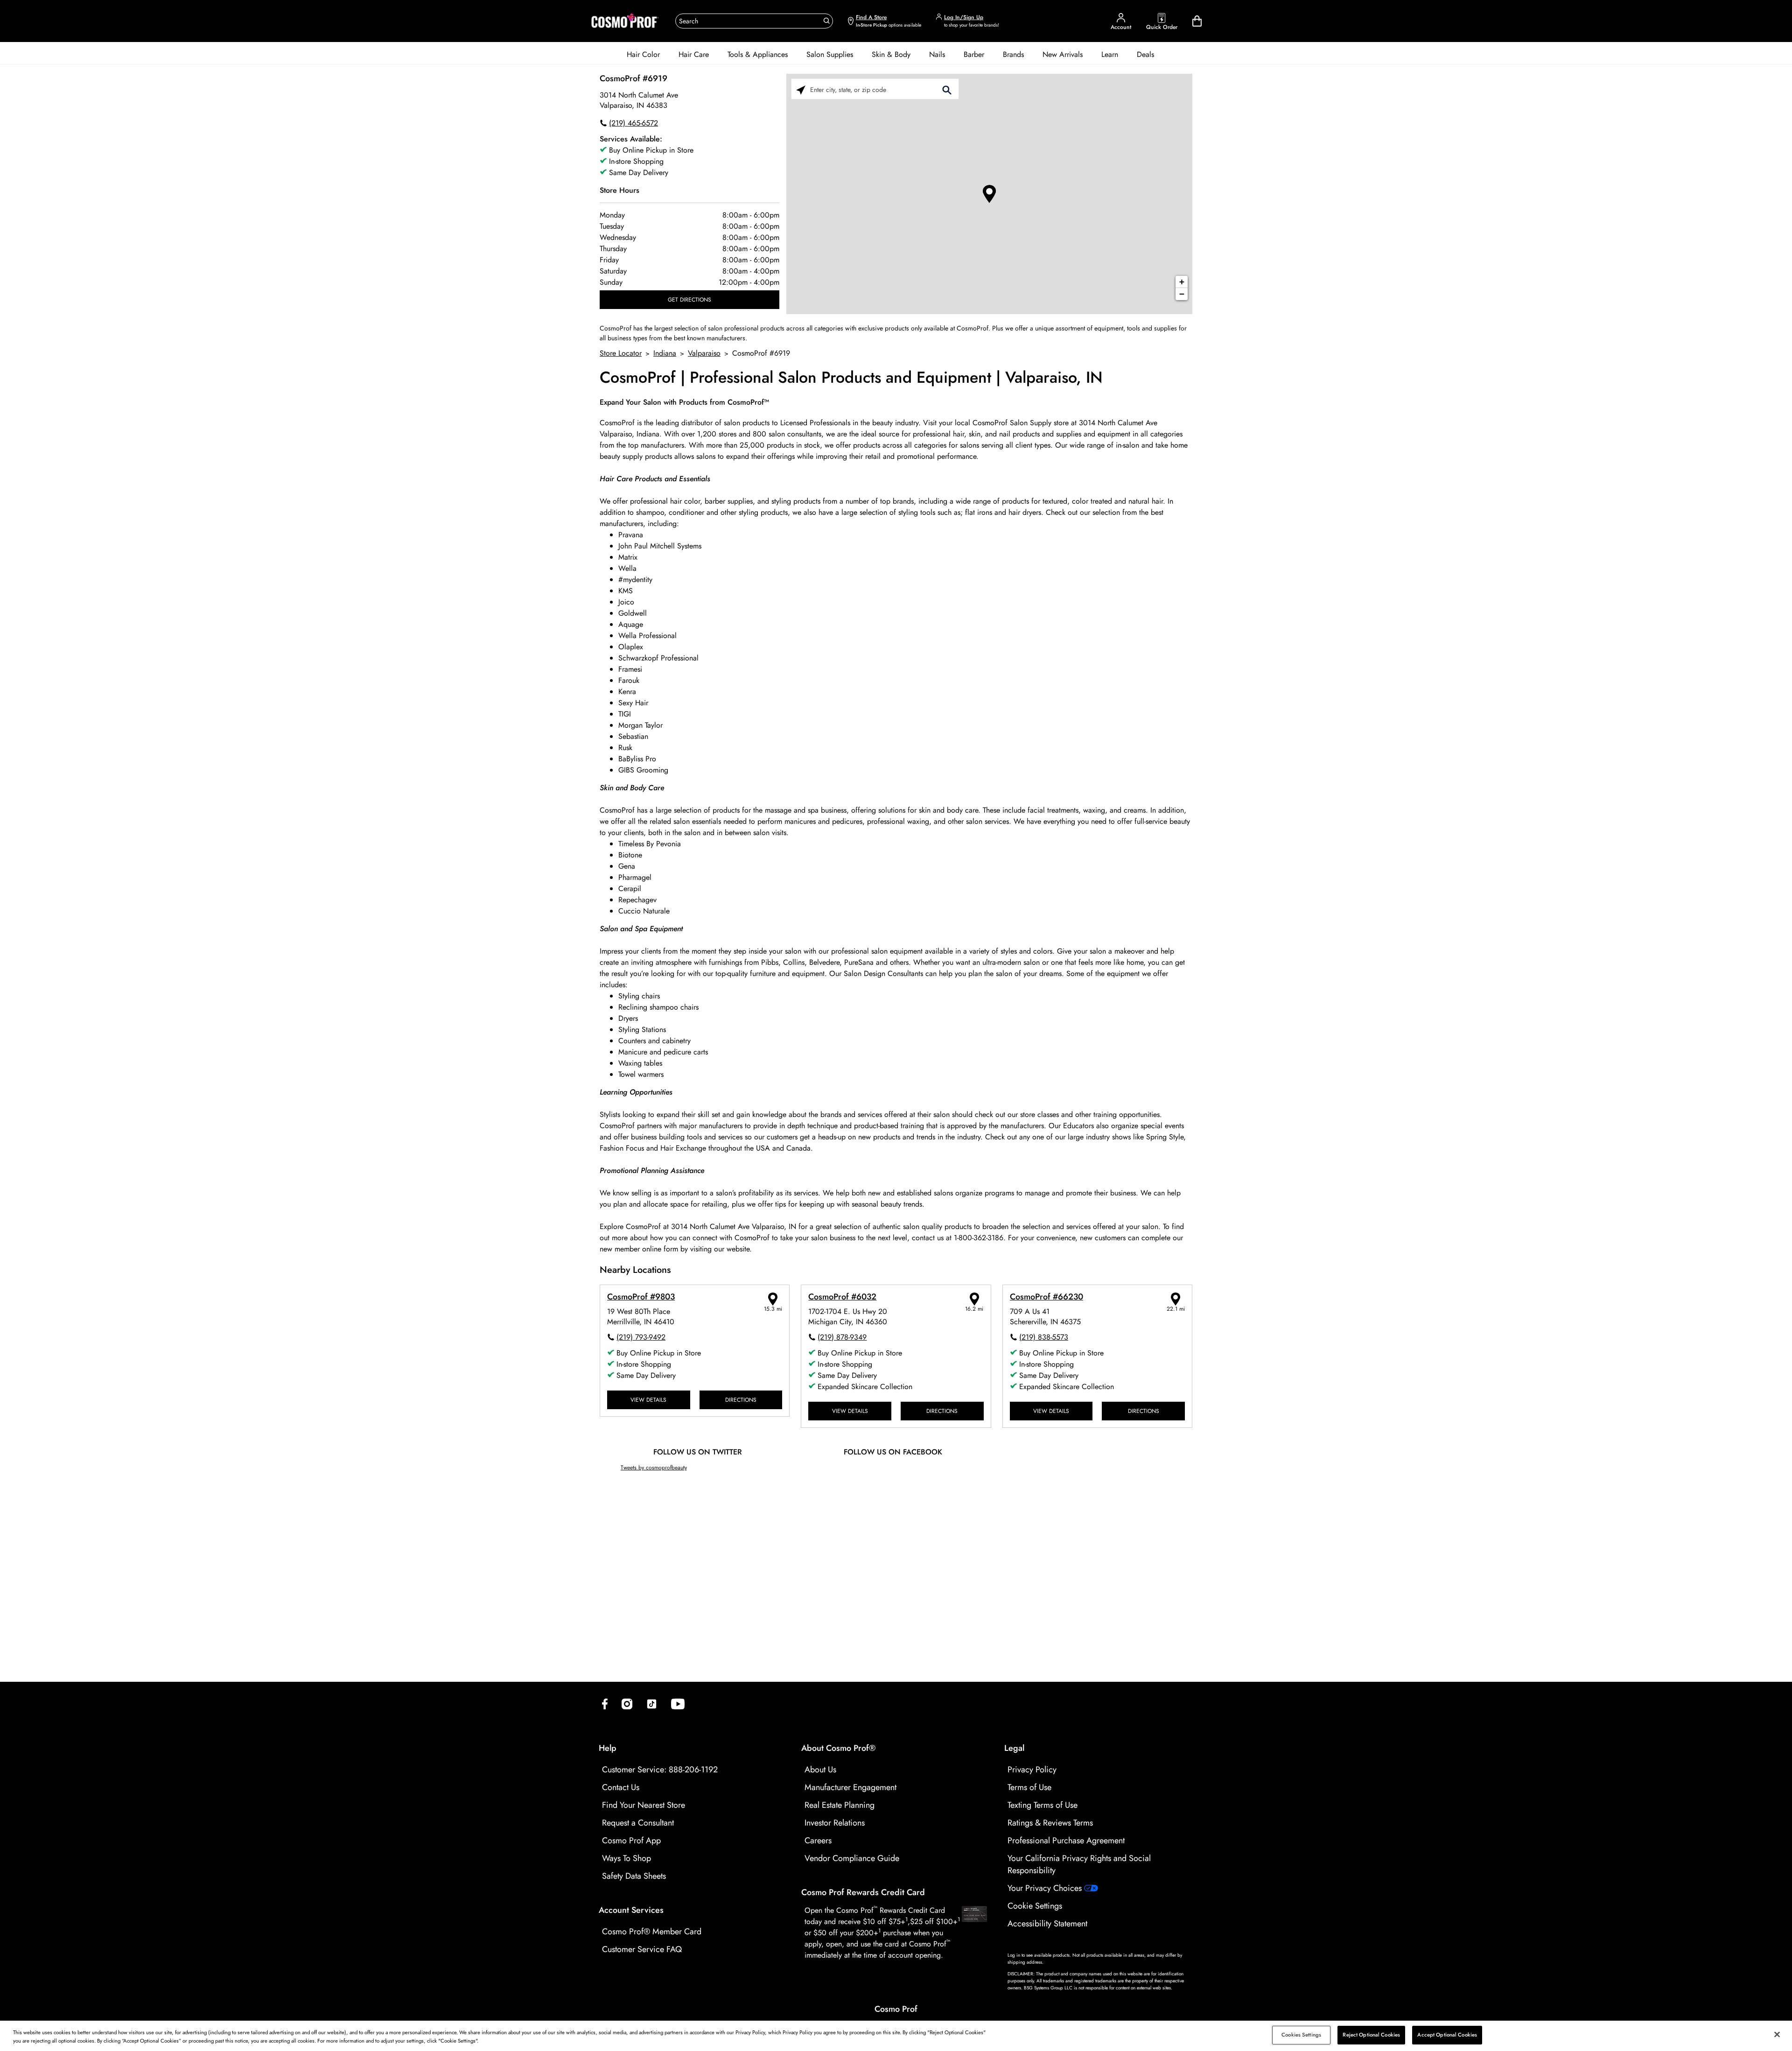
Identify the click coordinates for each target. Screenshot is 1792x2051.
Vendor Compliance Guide (852, 1858)
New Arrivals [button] (1063, 54)
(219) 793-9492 (641, 1337)
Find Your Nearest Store (644, 1805)
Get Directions (689, 299)
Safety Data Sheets (634, 1876)
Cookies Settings (1301, 2035)
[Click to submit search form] (947, 89)
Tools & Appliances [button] (758, 54)
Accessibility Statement (1047, 1924)
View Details (648, 1400)
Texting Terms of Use (1043, 1805)
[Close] (1777, 2035)
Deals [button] (1145, 54)
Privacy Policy (1032, 1770)
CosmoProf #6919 (633, 78)
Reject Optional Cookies (1371, 2035)
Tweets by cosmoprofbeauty (654, 1467)
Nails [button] (937, 54)
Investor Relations (835, 1823)
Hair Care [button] (694, 54)
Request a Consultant (638, 1823)
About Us (820, 1770)
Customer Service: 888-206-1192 (660, 1770)
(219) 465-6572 (633, 123)
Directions (741, 1400)
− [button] (1182, 294)
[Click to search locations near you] (801, 89)
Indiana (665, 353)
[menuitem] (643, 55)
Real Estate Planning (840, 1805)
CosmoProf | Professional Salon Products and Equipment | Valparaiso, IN (851, 378)
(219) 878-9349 (842, 1337)
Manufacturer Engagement (850, 1787)
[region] (896, 2036)
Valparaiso (704, 353)
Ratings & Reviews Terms (1050, 1823)
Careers (818, 1840)
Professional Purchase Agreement (1066, 1840)
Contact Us (621, 1787)
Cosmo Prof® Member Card (652, 1932)
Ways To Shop (626, 1858)
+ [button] (1182, 282)
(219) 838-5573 (1044, 1337)
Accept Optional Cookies (1447, 2035)
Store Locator (621, 353)
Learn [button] (1110, 54)
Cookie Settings (1035, 1906)
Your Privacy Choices (1046, 1888)
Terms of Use (1029, 1787)
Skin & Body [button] (891, 54)
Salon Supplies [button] (830, 54)
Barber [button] (974, 54)
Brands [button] (1013, 54)
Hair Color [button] (643, 54)
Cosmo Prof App (631, 1840)
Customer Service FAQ (642, 1949)
